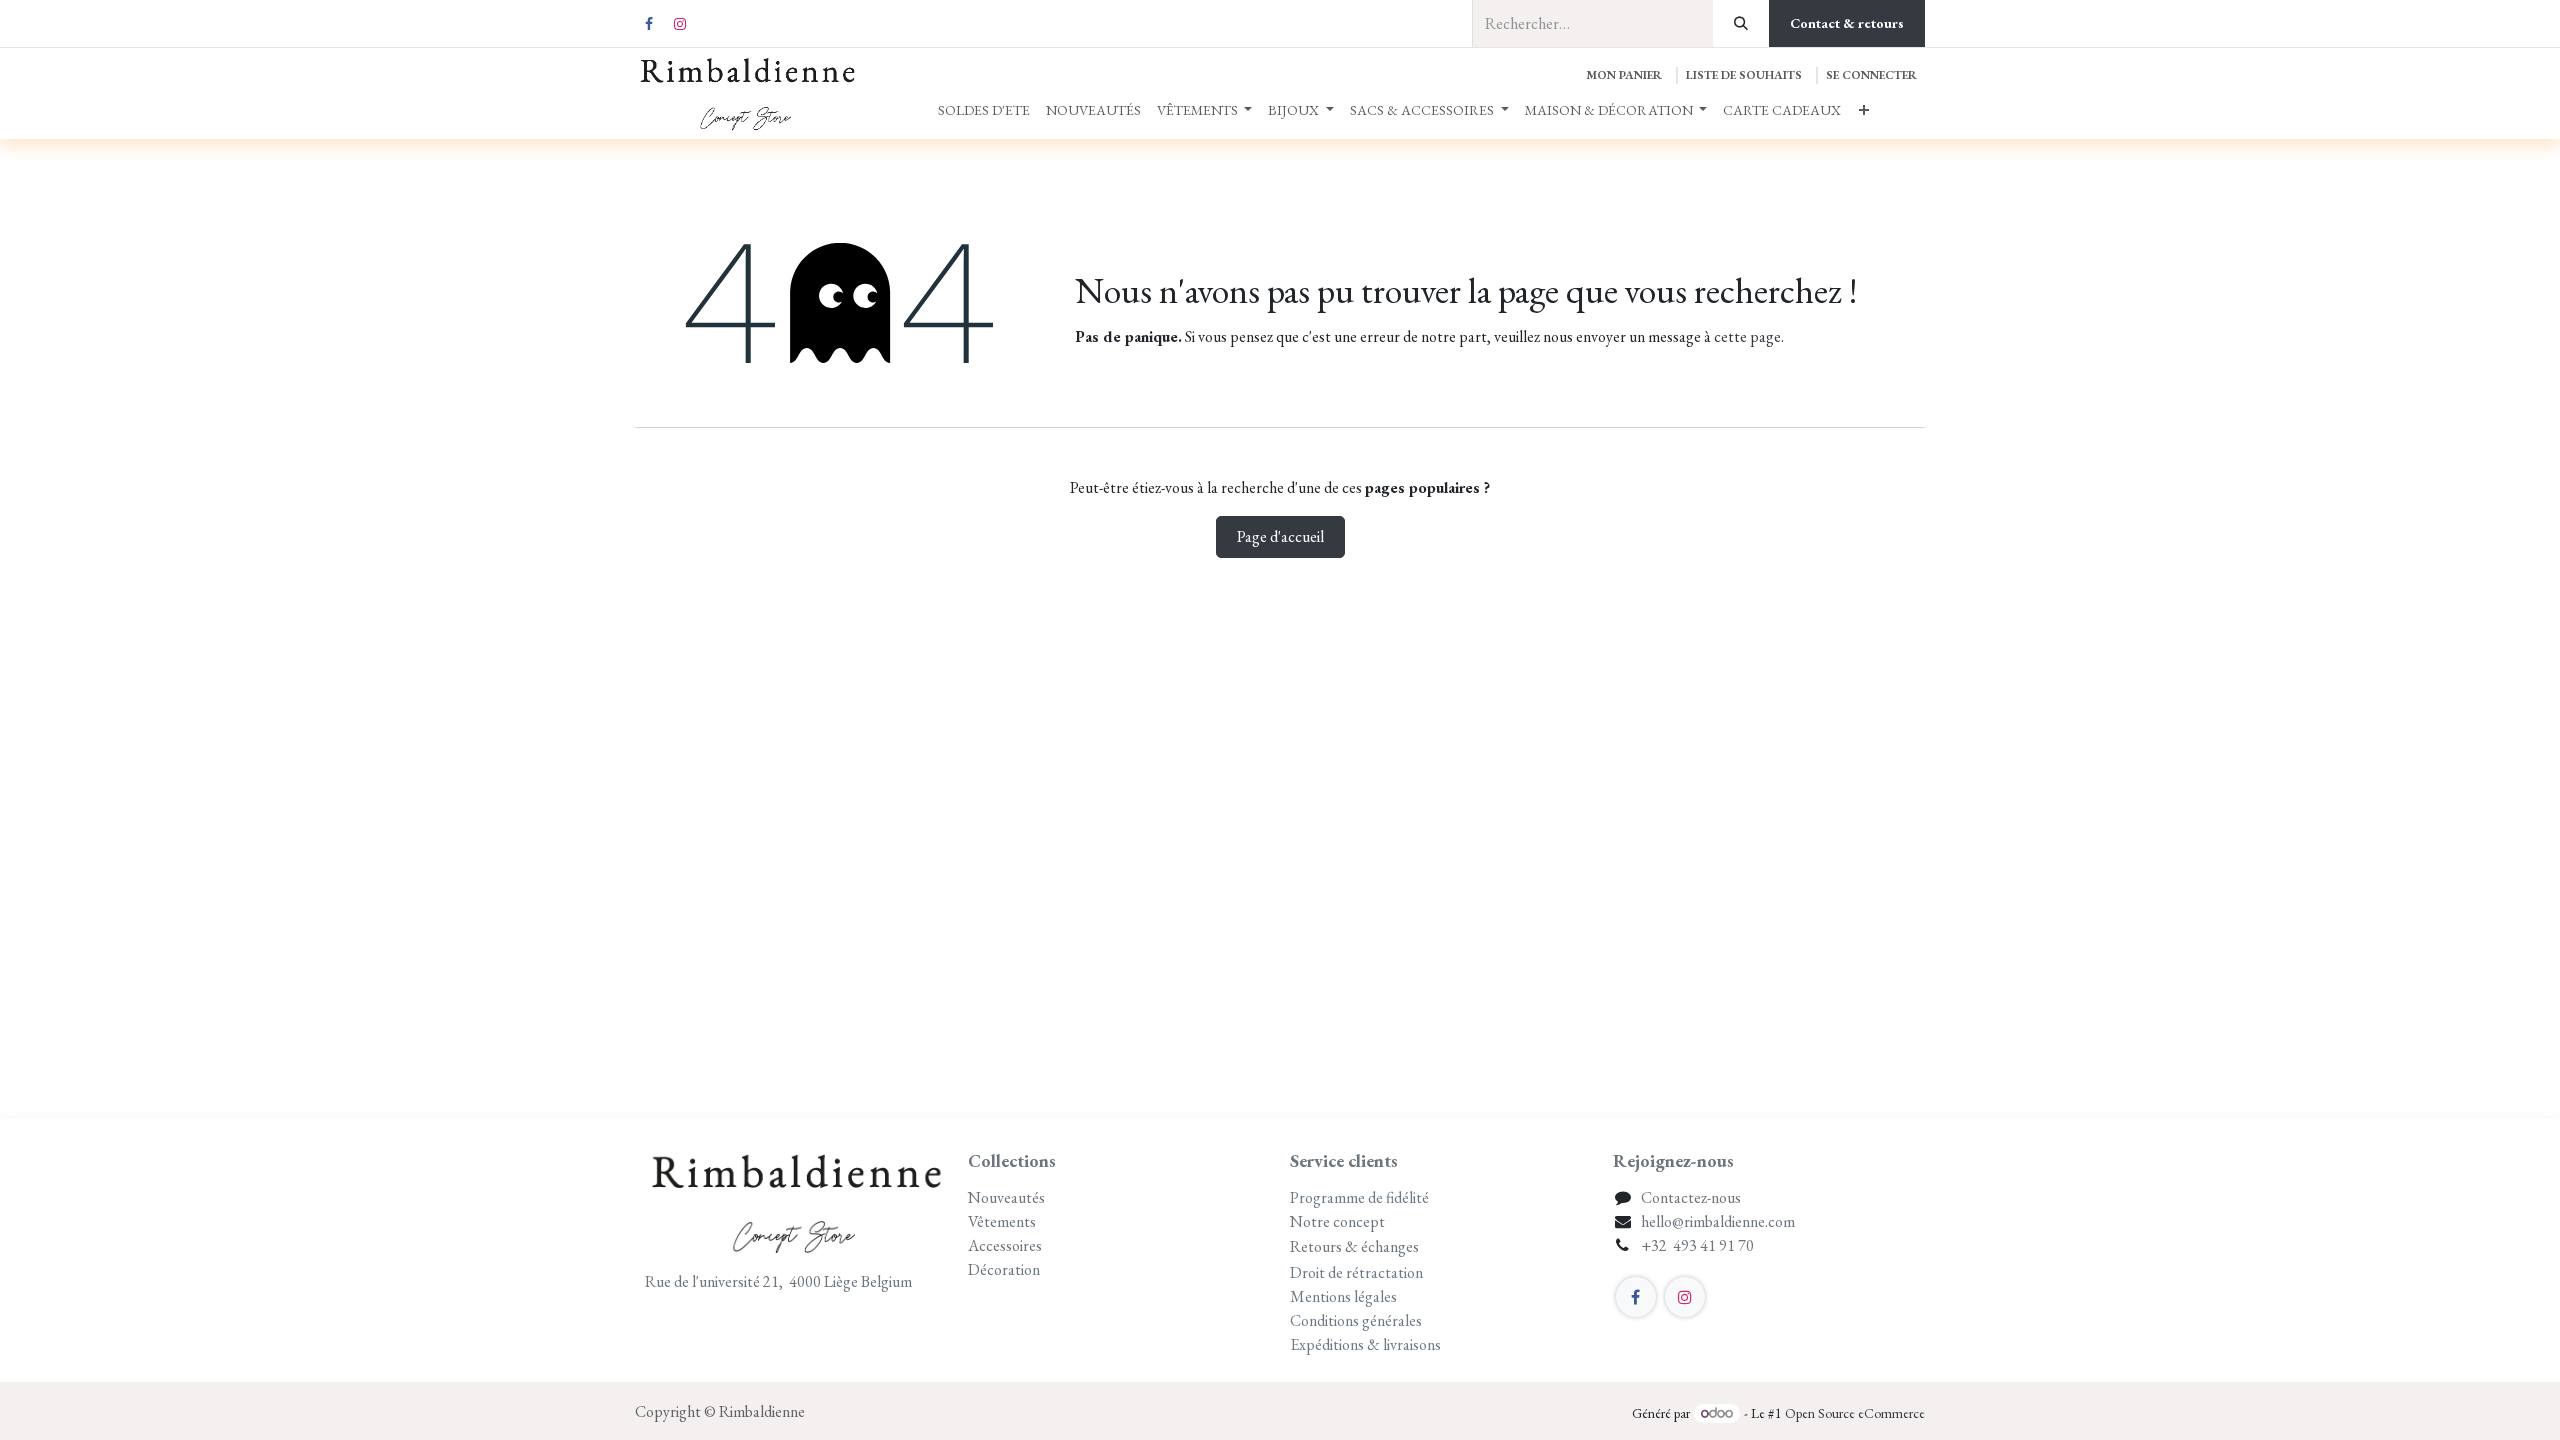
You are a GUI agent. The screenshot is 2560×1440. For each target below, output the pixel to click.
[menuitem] (984, 110)
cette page (1747, 336)
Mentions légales (1343, 1296)
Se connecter (1871, 75)
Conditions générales (1356, 1320)
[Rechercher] (1741, 23)
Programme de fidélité (1359, 1197)
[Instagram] (680, 24)
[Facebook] (649, 24)
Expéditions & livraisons (1367, 1344)
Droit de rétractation (1356, 1272)
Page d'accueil (1280, 536)
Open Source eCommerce (1855, 1413)
